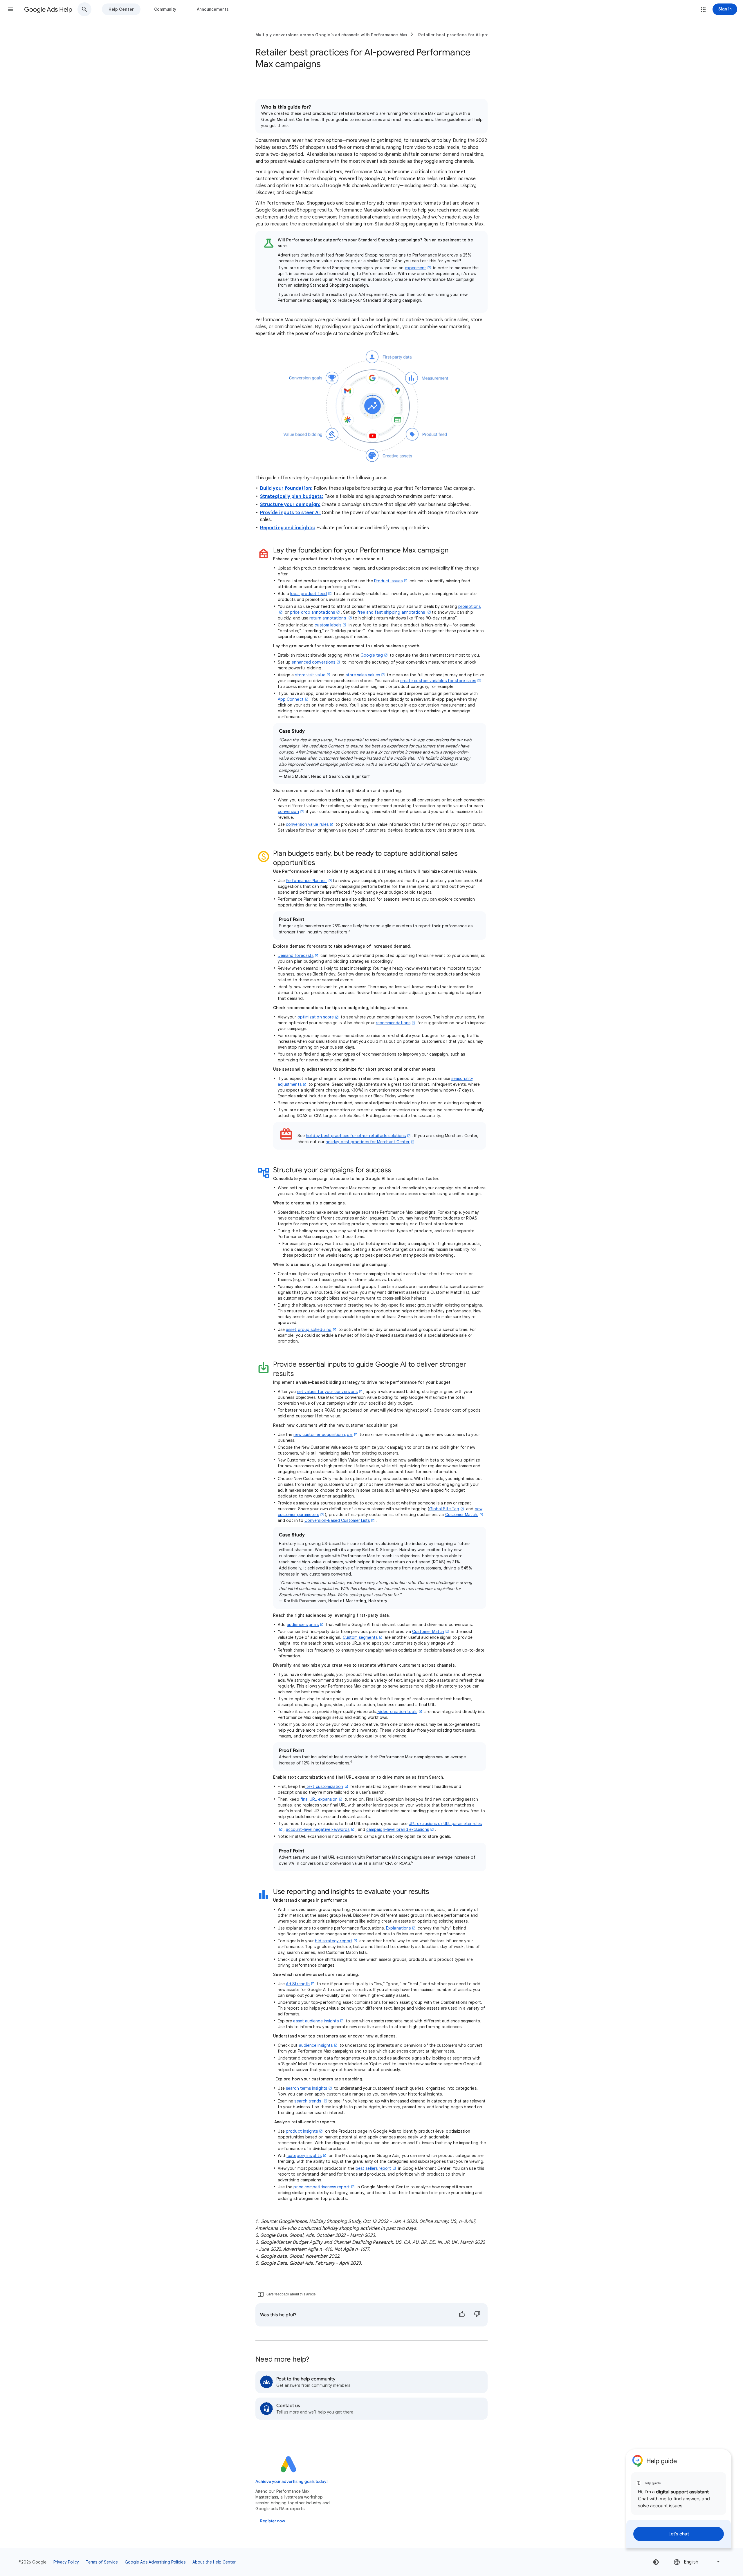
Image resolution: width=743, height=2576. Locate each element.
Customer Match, (462, 1515)
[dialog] (679, 2499)
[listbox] (697, 2562)
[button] (10, 9)
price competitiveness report (321, 2187)
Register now (273, 2521)
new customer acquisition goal (323, 1435)
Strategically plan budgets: (292, 496)
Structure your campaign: (290, 505)
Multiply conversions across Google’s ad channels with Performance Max (331, 35)
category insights (304, 2156)
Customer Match (428, 1632)
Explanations (398, 1928)
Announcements (213, 9)
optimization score (316, 1017)
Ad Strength (298, 1984)
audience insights (316, 2045)
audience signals (303, 1625)
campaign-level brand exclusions (398, 1829)
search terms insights (306, 2088)
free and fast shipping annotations (392, 612)
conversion (288, 812)
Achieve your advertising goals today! (292, 2482)
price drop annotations (312, 612)
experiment (416, 268)
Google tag (371, 655)
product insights (301, 2131)
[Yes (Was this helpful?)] (462, 2315)
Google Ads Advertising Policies (155, 2562)
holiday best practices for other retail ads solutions (356, 1136)
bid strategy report (334, 1941)
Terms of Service (102, 2562)
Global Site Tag (444, 1509)
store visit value (310, 675)
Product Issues (388, 581)
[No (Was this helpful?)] (477, 2315)
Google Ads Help (48, 9)
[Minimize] (720, 2460)
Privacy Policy (66, 2562)
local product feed (308, 594)
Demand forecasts (296, 955)
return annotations (328, 618)
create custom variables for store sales (438, 681)
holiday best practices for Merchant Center (368, 1142)
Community (165, 9)
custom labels (328, 625)
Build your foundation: (286, 488)
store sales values (363, 675)
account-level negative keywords (318, 1829)
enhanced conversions (313, 662)
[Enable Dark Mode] (656, 2562)
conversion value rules (307, 824)
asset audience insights (316, 2021)
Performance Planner (306, 881)
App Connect (291, 699)
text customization (324, 1786)
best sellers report (373, 2168)
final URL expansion (319, 1799)
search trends (308, 2101)
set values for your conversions (327, 1392)
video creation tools (397, 1712)
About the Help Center (214, 2562)
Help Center (121, 9)
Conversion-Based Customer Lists (337, 1520)
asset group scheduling (309, 1329)
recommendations (393, 1023)
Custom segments (360, 1637)
